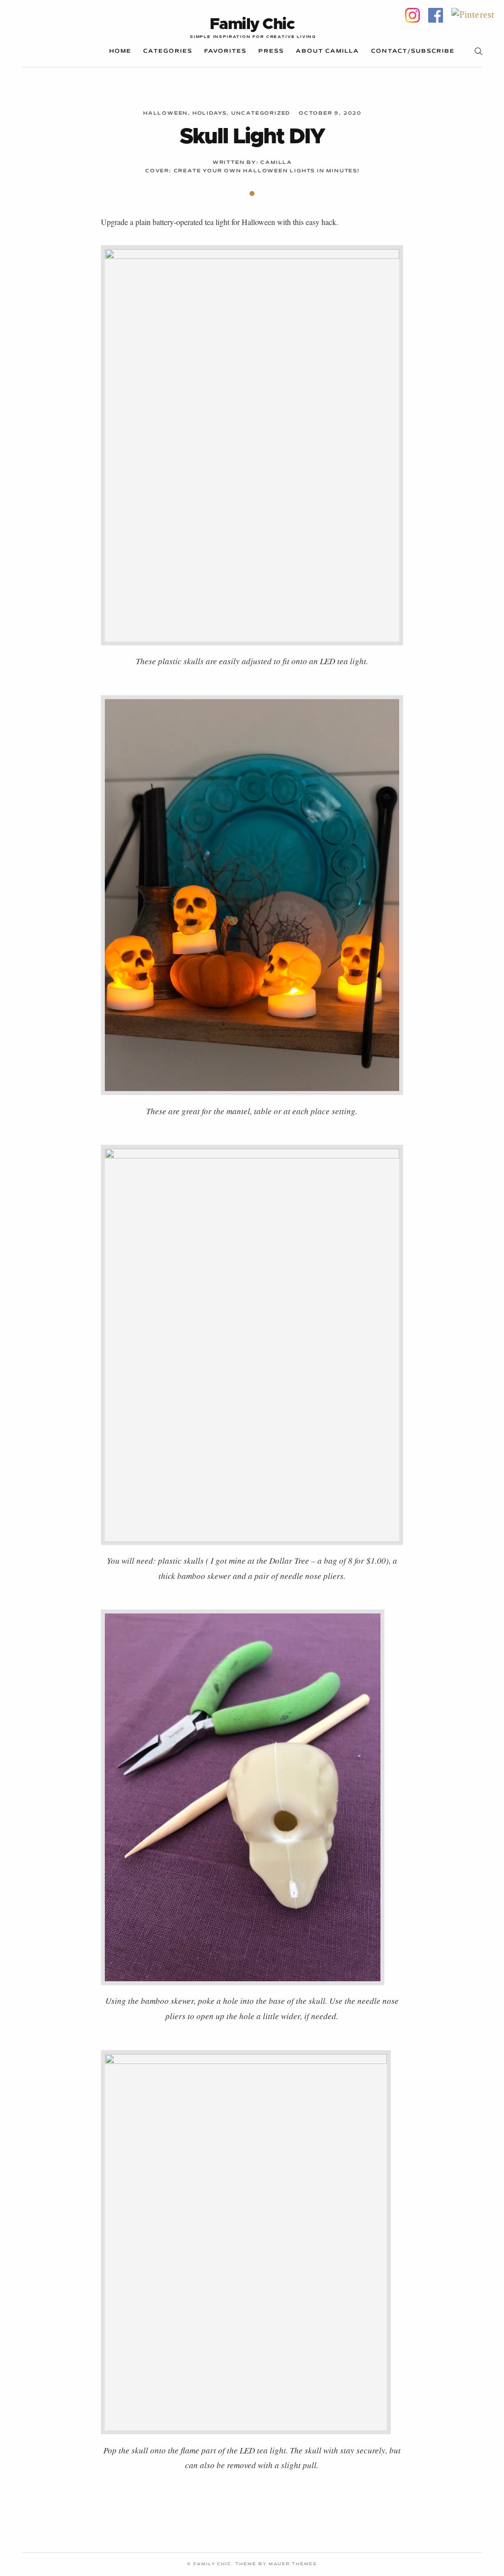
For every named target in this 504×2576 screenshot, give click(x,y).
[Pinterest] (473, 15)
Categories (168, 51)
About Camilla (328, 51)
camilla (276, 163)
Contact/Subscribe (413, 51)
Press (271, 51)
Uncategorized (261, 113)
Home (120, 51)
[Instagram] (412, 15)
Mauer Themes (293, 2564)
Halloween (166, 113)
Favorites (225, 51)
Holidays (210, 113)
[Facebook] (436, 15)
